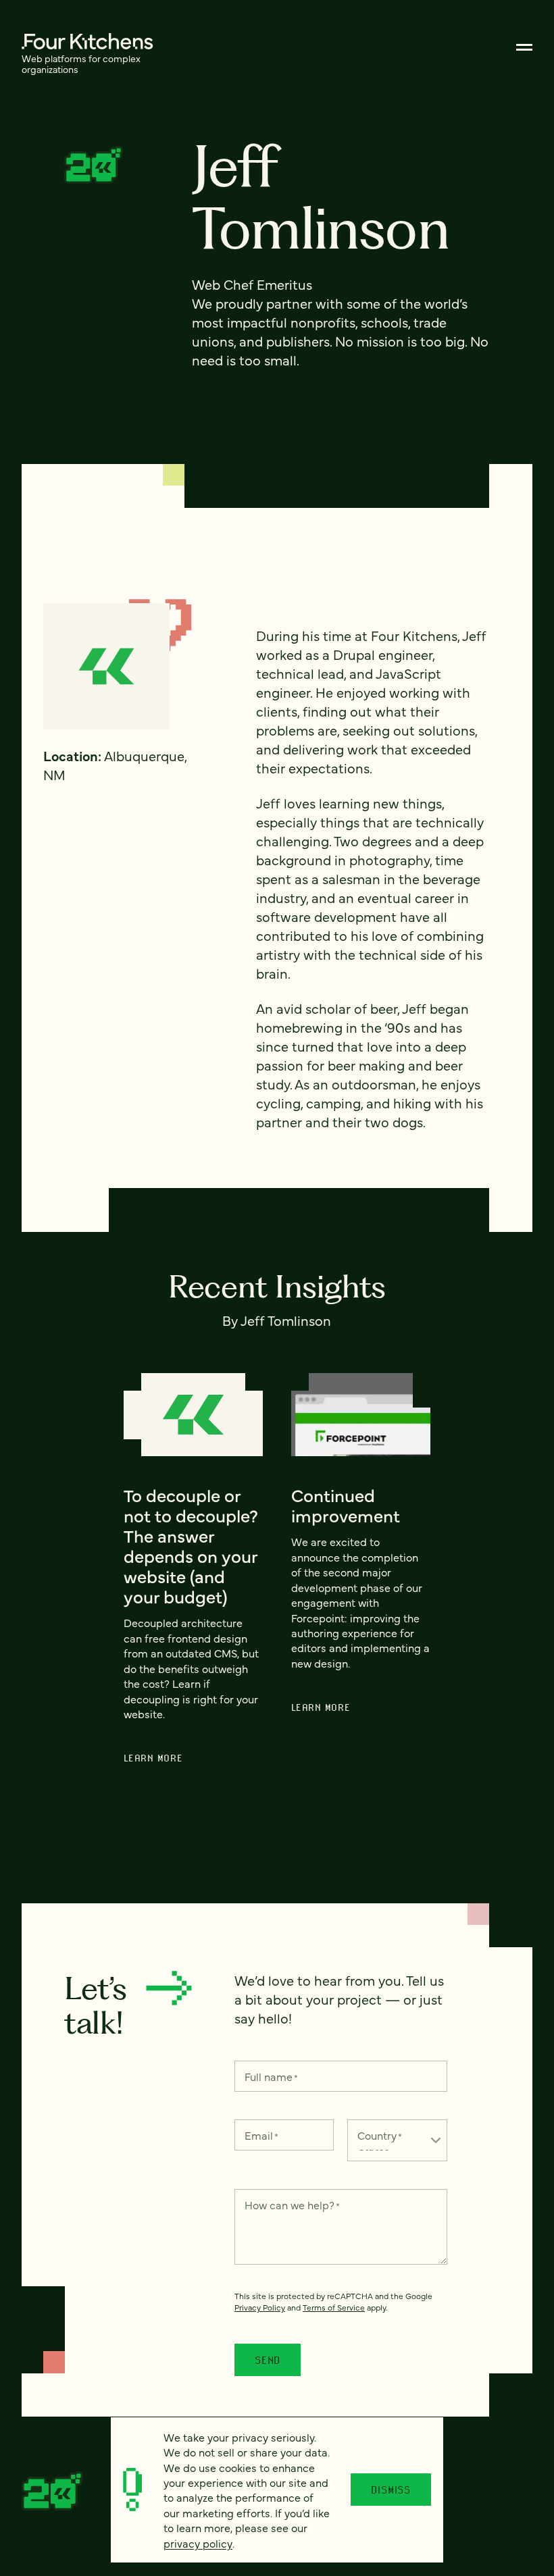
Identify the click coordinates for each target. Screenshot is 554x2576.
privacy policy (198, 2543)
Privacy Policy (260, 2307)
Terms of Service (334, 2307)
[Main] (524, 47)
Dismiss (391, 2490)
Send (268, 2360)
